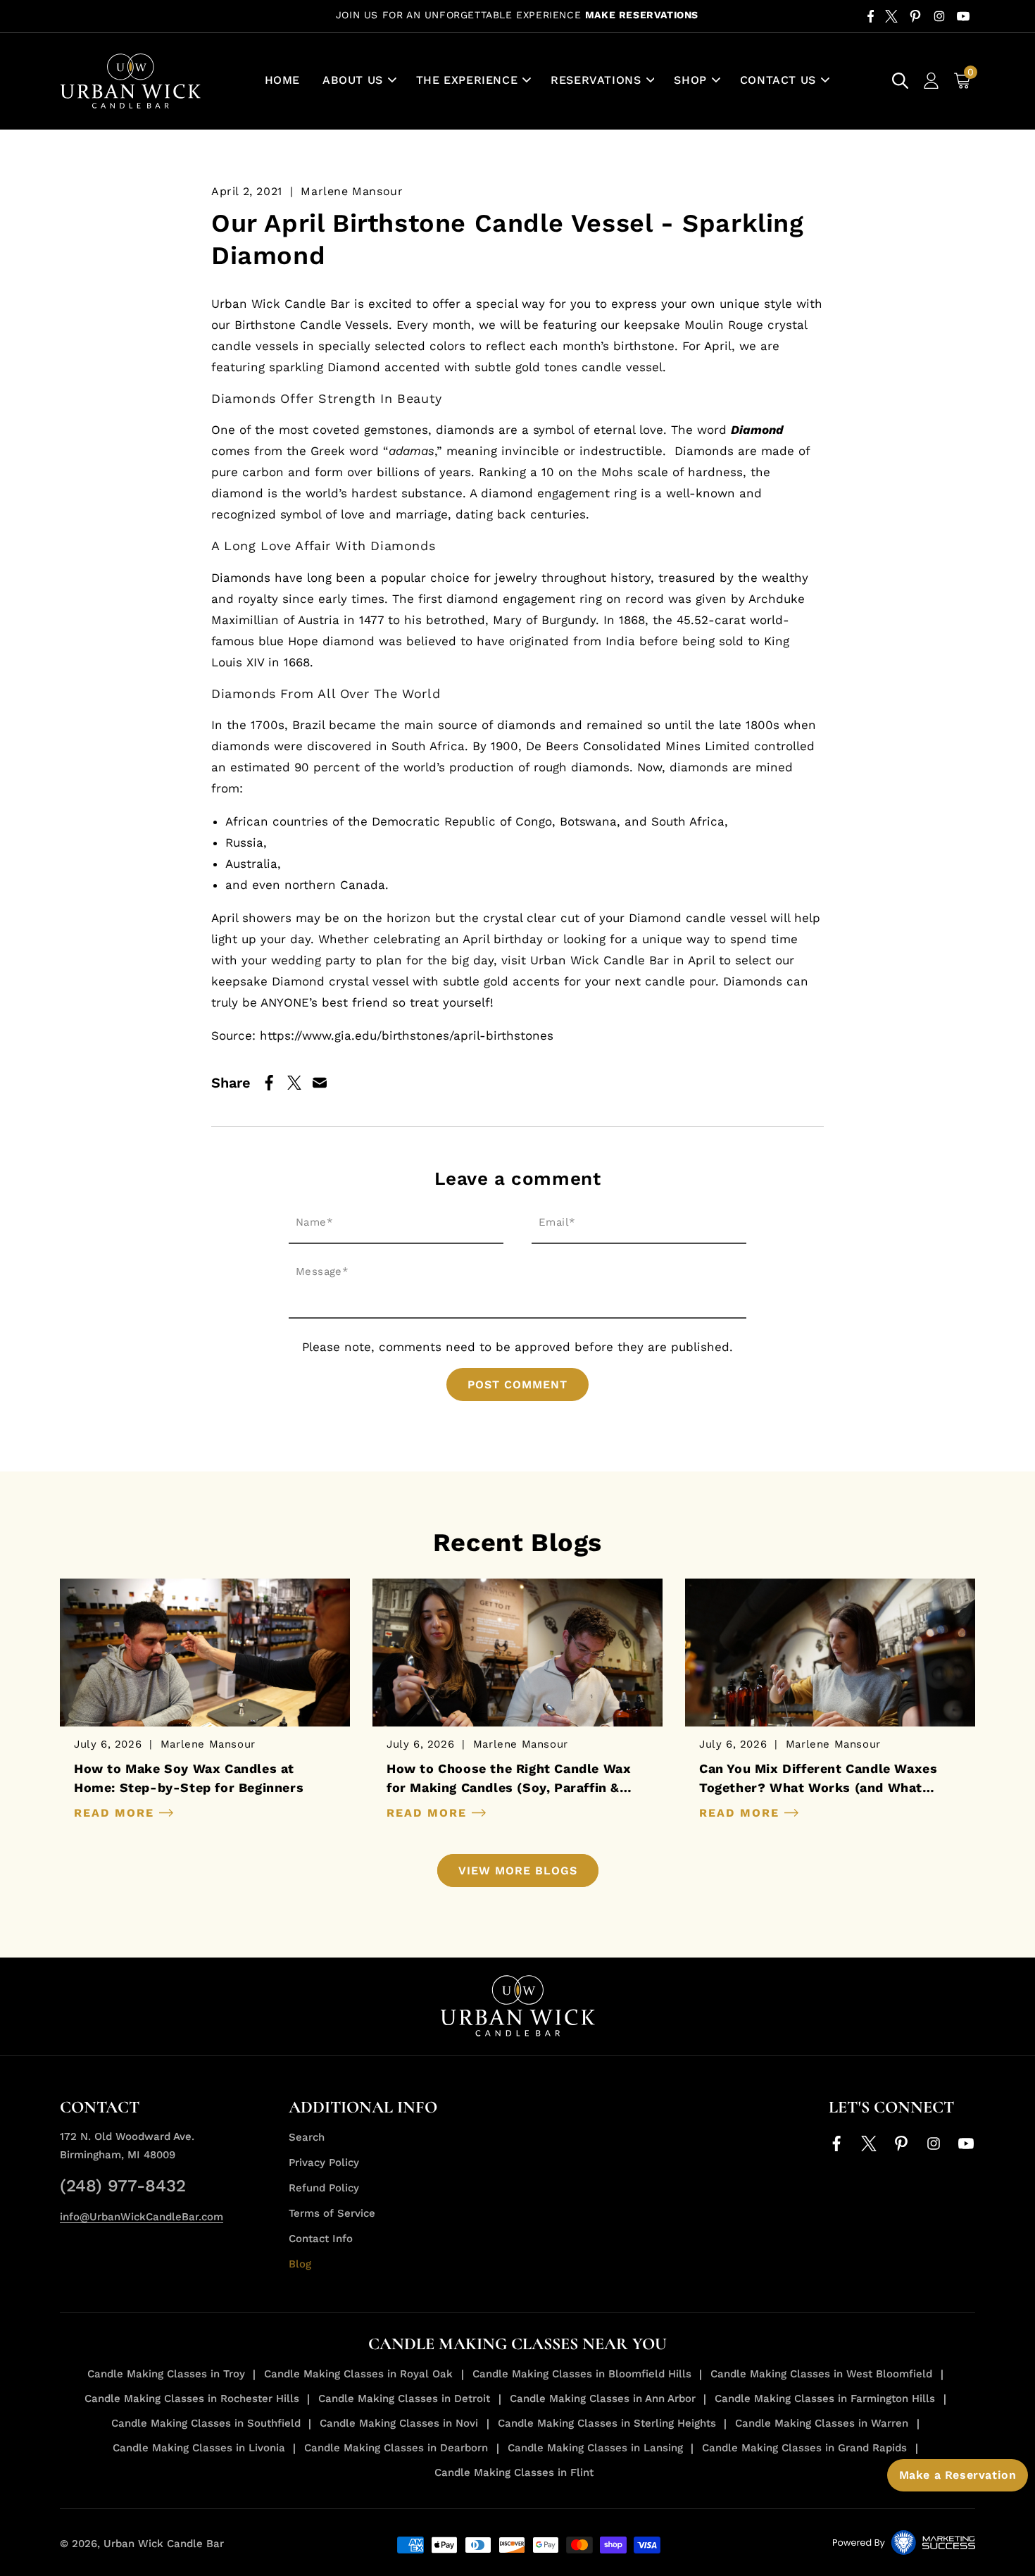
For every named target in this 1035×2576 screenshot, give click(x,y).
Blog (300, 2264)
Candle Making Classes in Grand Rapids (804, 2448)
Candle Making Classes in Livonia (199, 2448)
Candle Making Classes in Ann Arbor (603, 2398)
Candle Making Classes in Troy (166, 2374)
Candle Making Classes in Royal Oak (358, 2374)
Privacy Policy (324, 2163)
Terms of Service (332, 2213)
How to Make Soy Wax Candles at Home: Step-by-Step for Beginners (189, 1778)
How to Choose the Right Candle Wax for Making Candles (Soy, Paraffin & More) (509, 1779)
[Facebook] (871, 16)
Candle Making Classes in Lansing (595, 2448)
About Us (353, 80)
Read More (117, 1813)
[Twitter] (891, 16)
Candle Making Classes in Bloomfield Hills (582, 2374)
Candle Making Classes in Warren (822, 2423)
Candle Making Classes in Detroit (404, 2398)
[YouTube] (963, 16)
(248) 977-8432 (123, 2186)
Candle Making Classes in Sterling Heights (607, 2423)
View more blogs (518, 1871)
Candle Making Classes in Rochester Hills (192, 2398)
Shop (690, 80)
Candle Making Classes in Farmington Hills (825, 2398)
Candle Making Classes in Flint (514, 2472)
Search (307, 2137)
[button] (358, 81)
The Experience (467, 80)
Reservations (596, 80)
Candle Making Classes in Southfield (206, 2423)
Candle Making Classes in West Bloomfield (821, 2374)
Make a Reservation (958, 2475)
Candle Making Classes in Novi (399, 2423)
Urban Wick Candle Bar (164, 2544)
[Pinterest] (915, 16)
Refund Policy (324, 2188)
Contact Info (321, 2239)
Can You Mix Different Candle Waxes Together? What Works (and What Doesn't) (818, 1779)
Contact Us (778, 80)
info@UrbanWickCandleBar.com (142, 2217)
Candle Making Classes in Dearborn (396, 2448)
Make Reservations (642, 15)
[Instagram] (939, 16)
